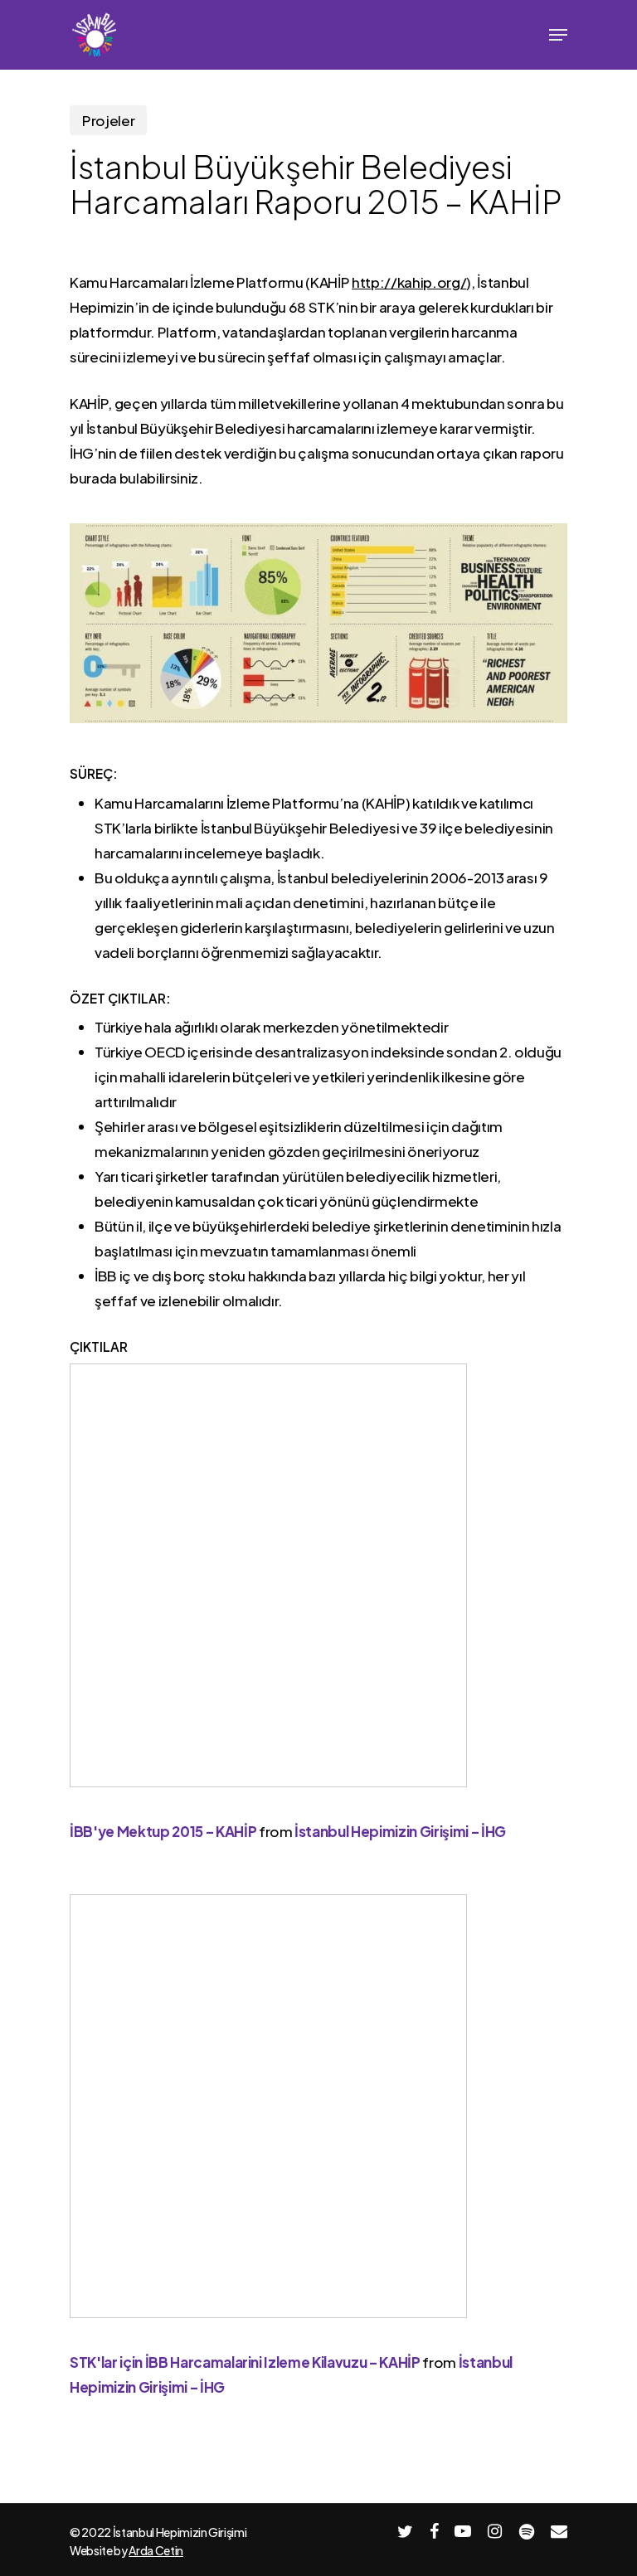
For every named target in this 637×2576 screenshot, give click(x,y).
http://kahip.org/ (409, 282)
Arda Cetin (156, 2550)
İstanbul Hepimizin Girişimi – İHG (400, 1831)
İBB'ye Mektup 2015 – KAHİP (163, 1831)
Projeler (108, 120)
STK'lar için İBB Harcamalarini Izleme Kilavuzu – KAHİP (245, 2362)
